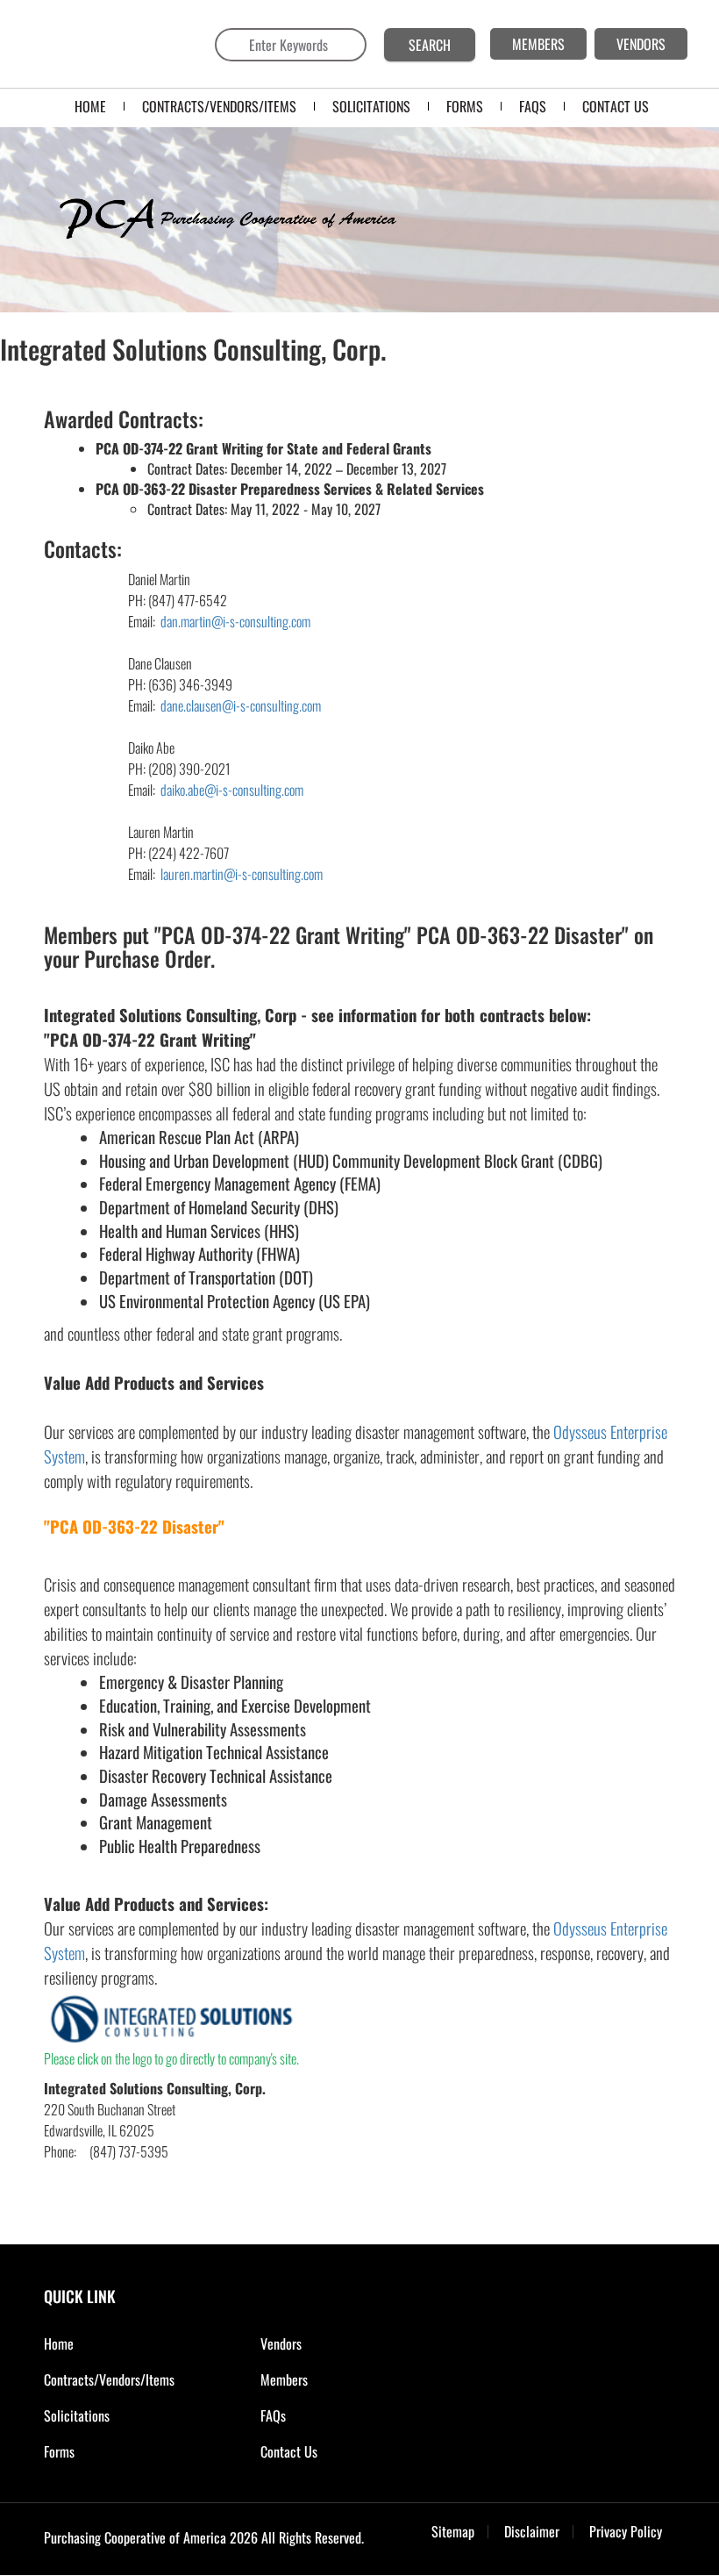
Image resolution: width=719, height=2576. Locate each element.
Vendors (281, 2343)
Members (284, 2379)
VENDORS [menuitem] (641, 44)
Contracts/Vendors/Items (109, 2379)
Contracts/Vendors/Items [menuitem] (219, 106)
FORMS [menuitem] (465, 106)
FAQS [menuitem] (533, 106)
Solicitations (77, 2415)
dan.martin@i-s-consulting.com (235, 621)
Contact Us (289, 2451)
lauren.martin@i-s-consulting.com (240, 874)
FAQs (273, 2415)
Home (59, 2343)
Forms (59, 2451)
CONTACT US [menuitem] (616, 106)
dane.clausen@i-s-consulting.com (239, 705)
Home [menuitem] (90, 106)
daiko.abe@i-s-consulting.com (232, 790)
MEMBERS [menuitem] (538, 44)
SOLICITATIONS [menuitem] (371, 106)
